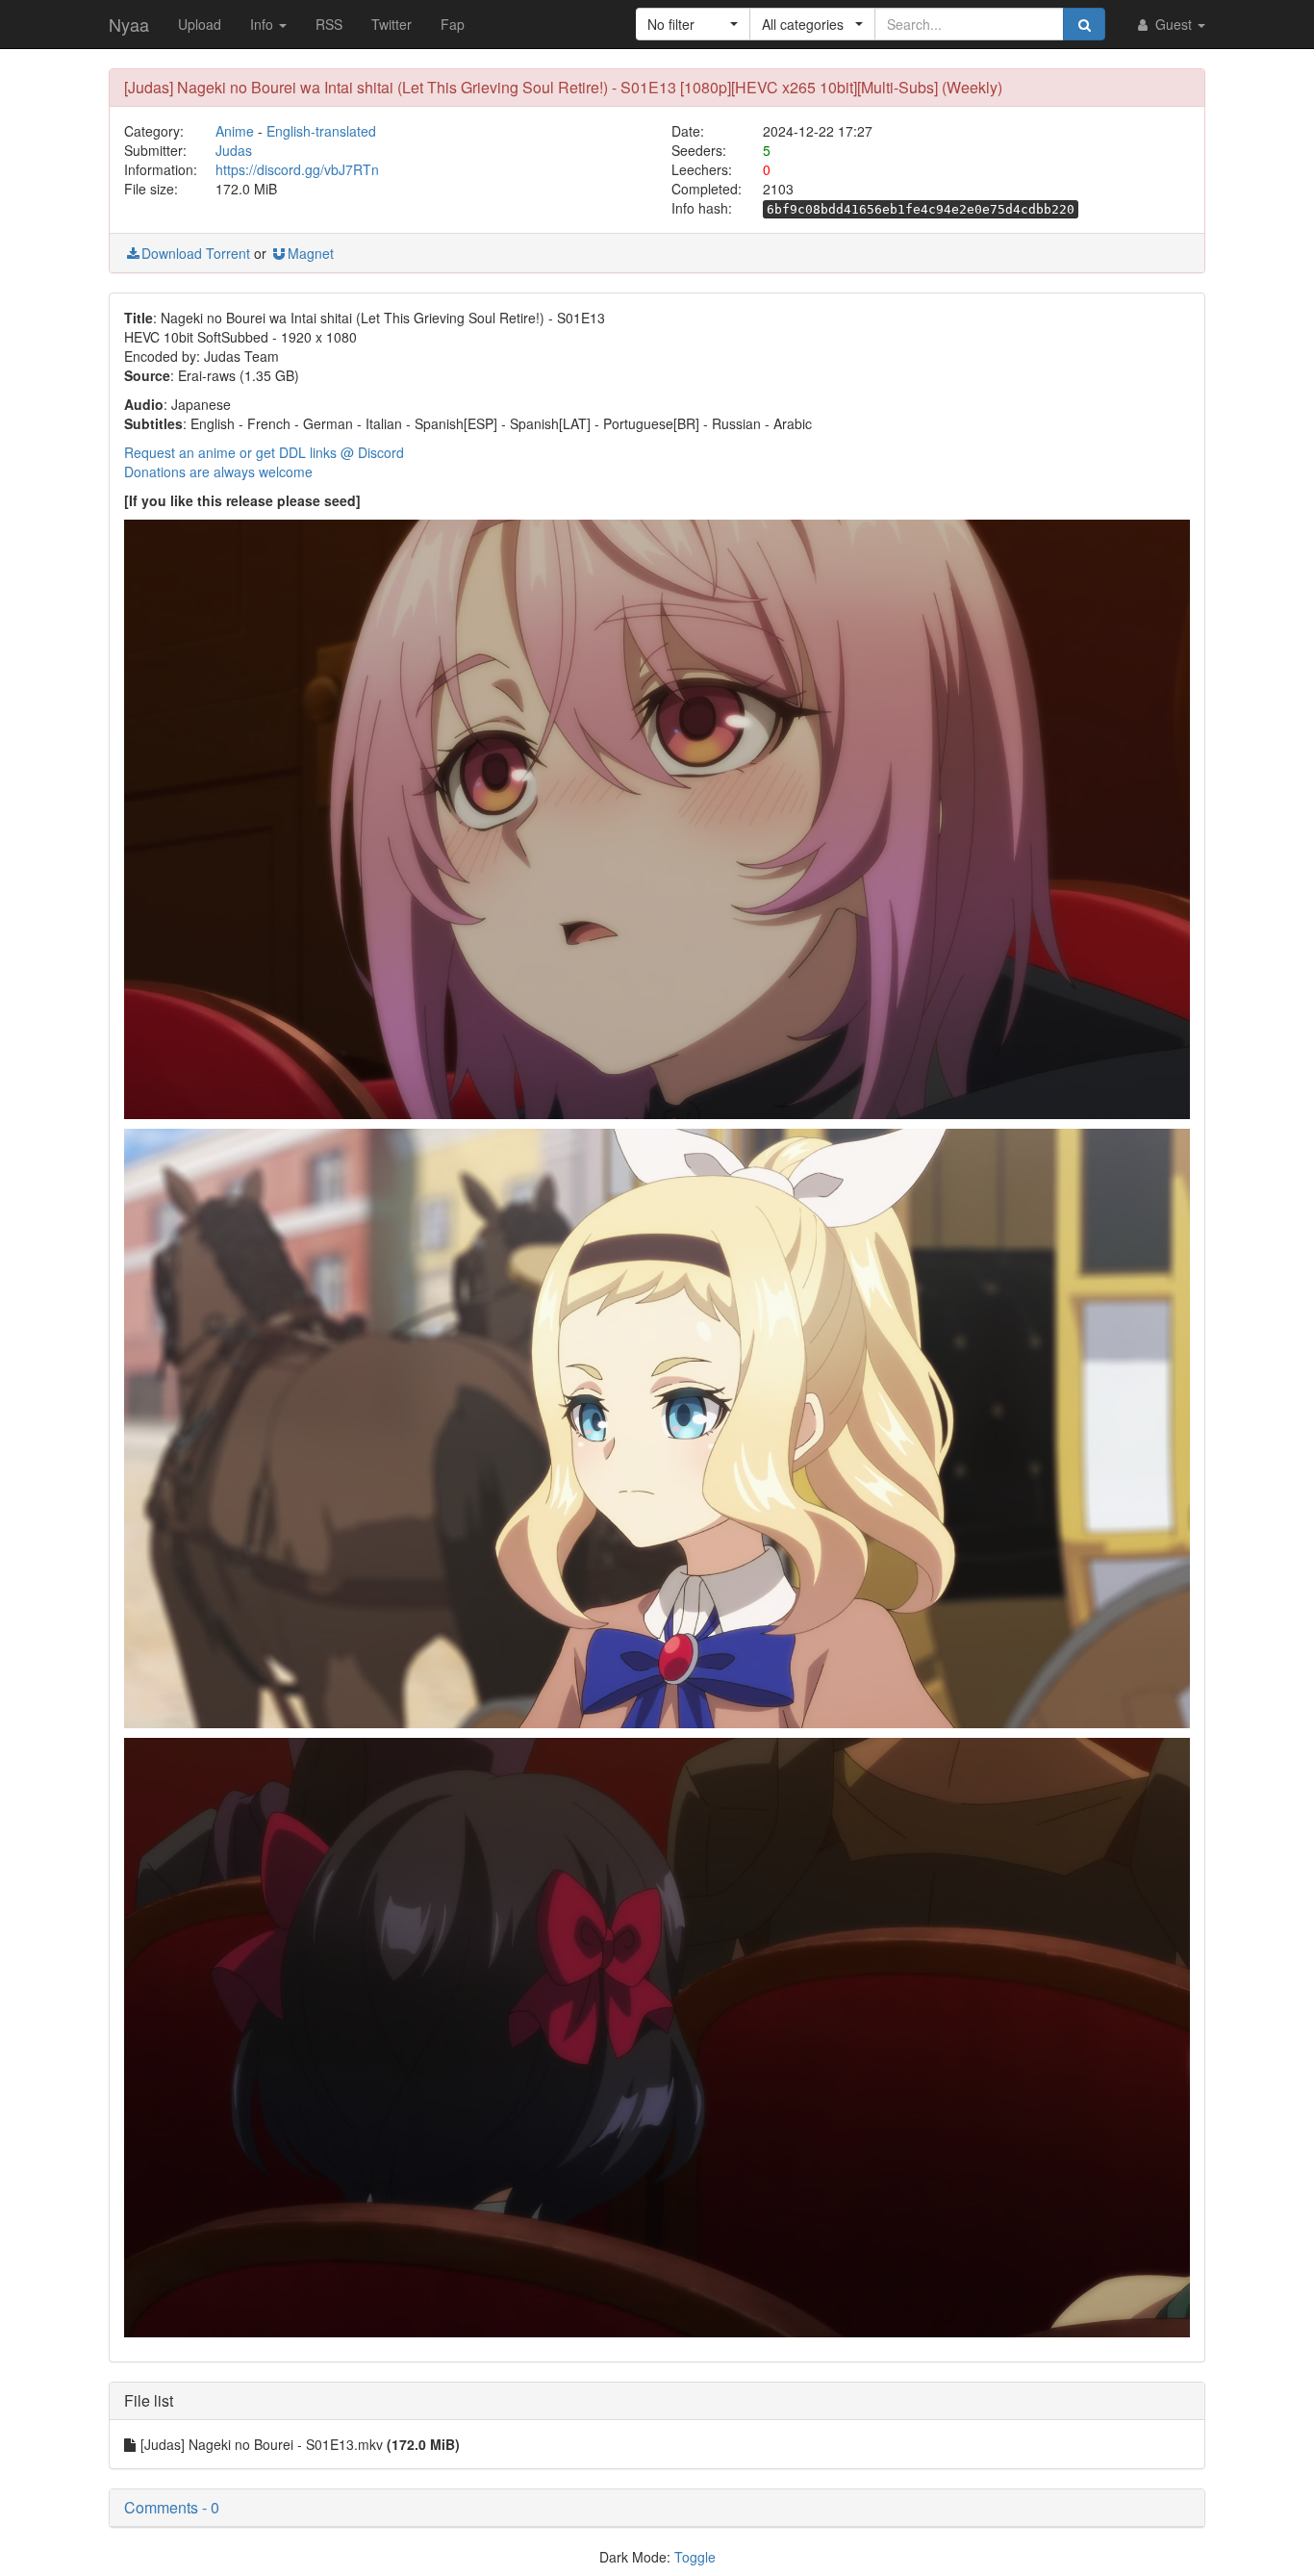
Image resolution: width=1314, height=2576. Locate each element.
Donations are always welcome (218, 472)
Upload (200, 24)
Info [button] (264, 24)
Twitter (392, 24)
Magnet (311, 253)
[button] (693, 24)
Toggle (695, 2557)
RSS (329, 24)
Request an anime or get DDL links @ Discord (264, 452)
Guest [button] (1174, 24)
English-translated (321, 131)
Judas (234, 150)
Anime (235, 131)
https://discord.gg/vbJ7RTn (297, 169)
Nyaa (129, 24)
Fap (453, 24)
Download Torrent (196, 253)
